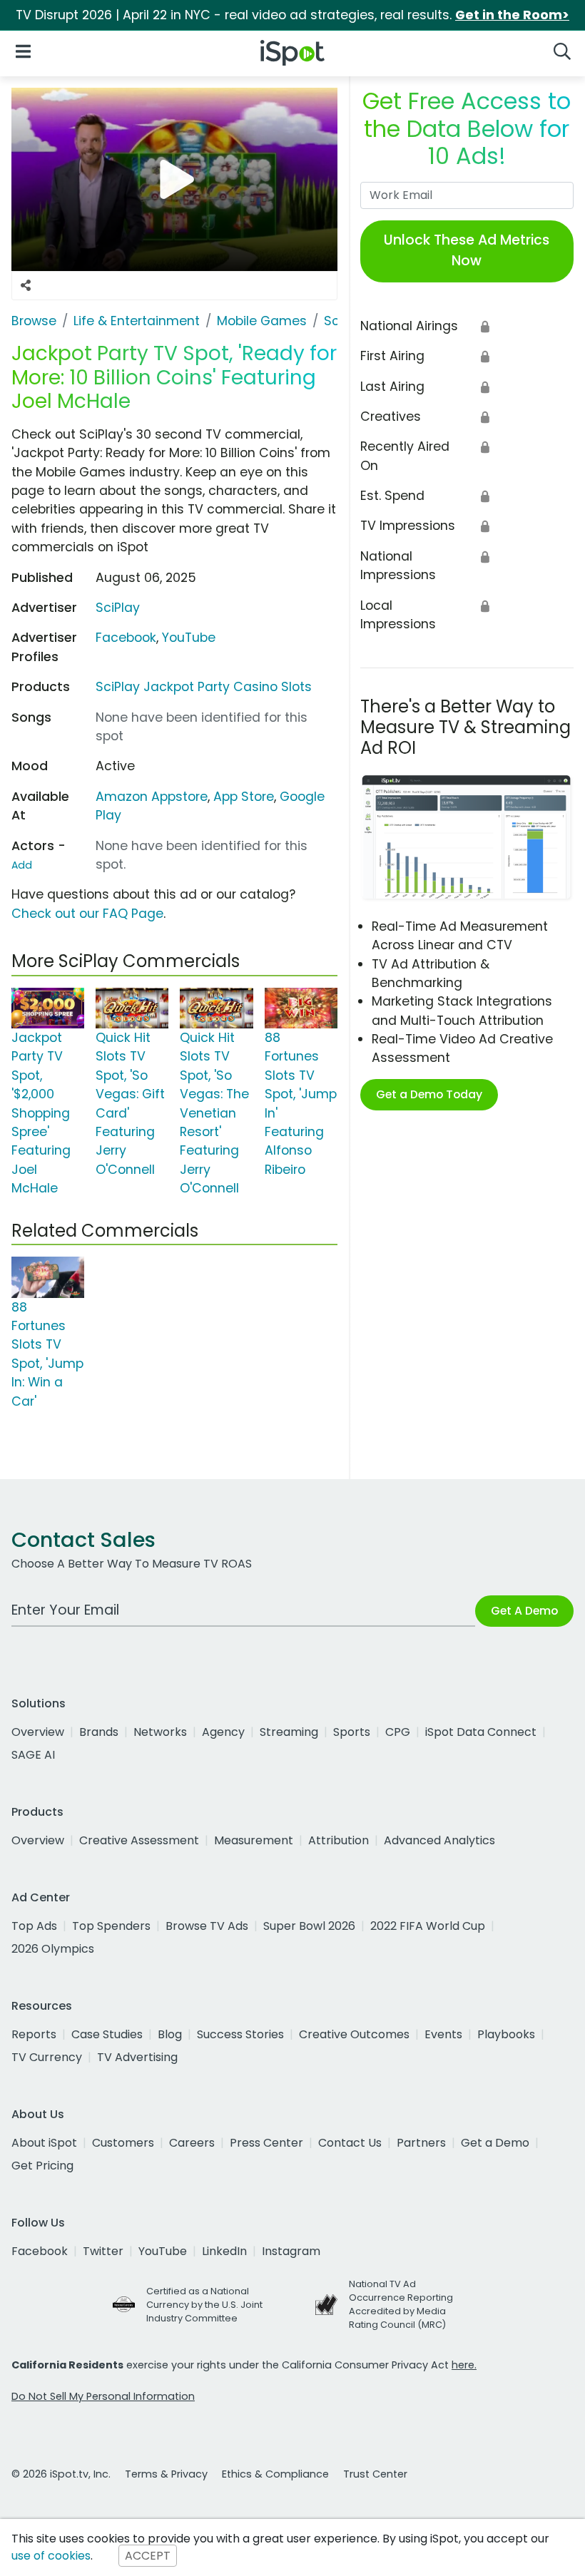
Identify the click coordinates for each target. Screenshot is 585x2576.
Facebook (126, 638)
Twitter (103, 2251)
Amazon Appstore (152, 797)
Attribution (339, 1840)
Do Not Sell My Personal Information (103, 2396)
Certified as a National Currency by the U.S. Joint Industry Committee (204, 2305)
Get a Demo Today (429, 1094)
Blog (170, 2034)
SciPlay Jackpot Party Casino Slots (204, 687)
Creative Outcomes (354, 2034)
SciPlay (118, 608)
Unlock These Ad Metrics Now (467, 250)
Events (443, 2034)
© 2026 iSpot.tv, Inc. (61, 2474)
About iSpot (44, 2143)
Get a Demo (495, 2143)
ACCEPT (148, 2556)
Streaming (289, 1732)
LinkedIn (224, 2251)
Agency (223, 1732)
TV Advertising (137, 2057)
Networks (160, 1732)
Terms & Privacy (166, 2474)
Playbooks (506, 2034)
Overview (38, 1732)
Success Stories (240, 2034)
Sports (352, 1732)
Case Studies (107, 2034)
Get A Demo (524, 1611)
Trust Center (375, 2474)
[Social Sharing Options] (26, 286)
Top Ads (34, 1926)
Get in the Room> (512, 15)
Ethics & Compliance (275, 2474)
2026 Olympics (53, 1949)
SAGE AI (33, 1755)
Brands (99, 1732)
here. (464, 2365)
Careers (192, 2143)
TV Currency (47, 2057)
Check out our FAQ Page (87, 914)
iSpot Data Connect (481, 1732)
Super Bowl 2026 (309, 1926)
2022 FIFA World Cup (428, 1926)
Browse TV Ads (207, 1926)
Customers (123, 2143)
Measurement (254, 1840)
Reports (34, 2034)
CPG (398, 1732)
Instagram (291, 2251)
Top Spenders (111, 1926)
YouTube (189, 638)
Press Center (266, 2143)
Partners (421, 2143)
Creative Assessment (139, 1840)
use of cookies (51, 2556)
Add (22, 865)
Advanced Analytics (439, 1840)
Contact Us (350, 2143)
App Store (244, 797)
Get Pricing (42, 2166)
